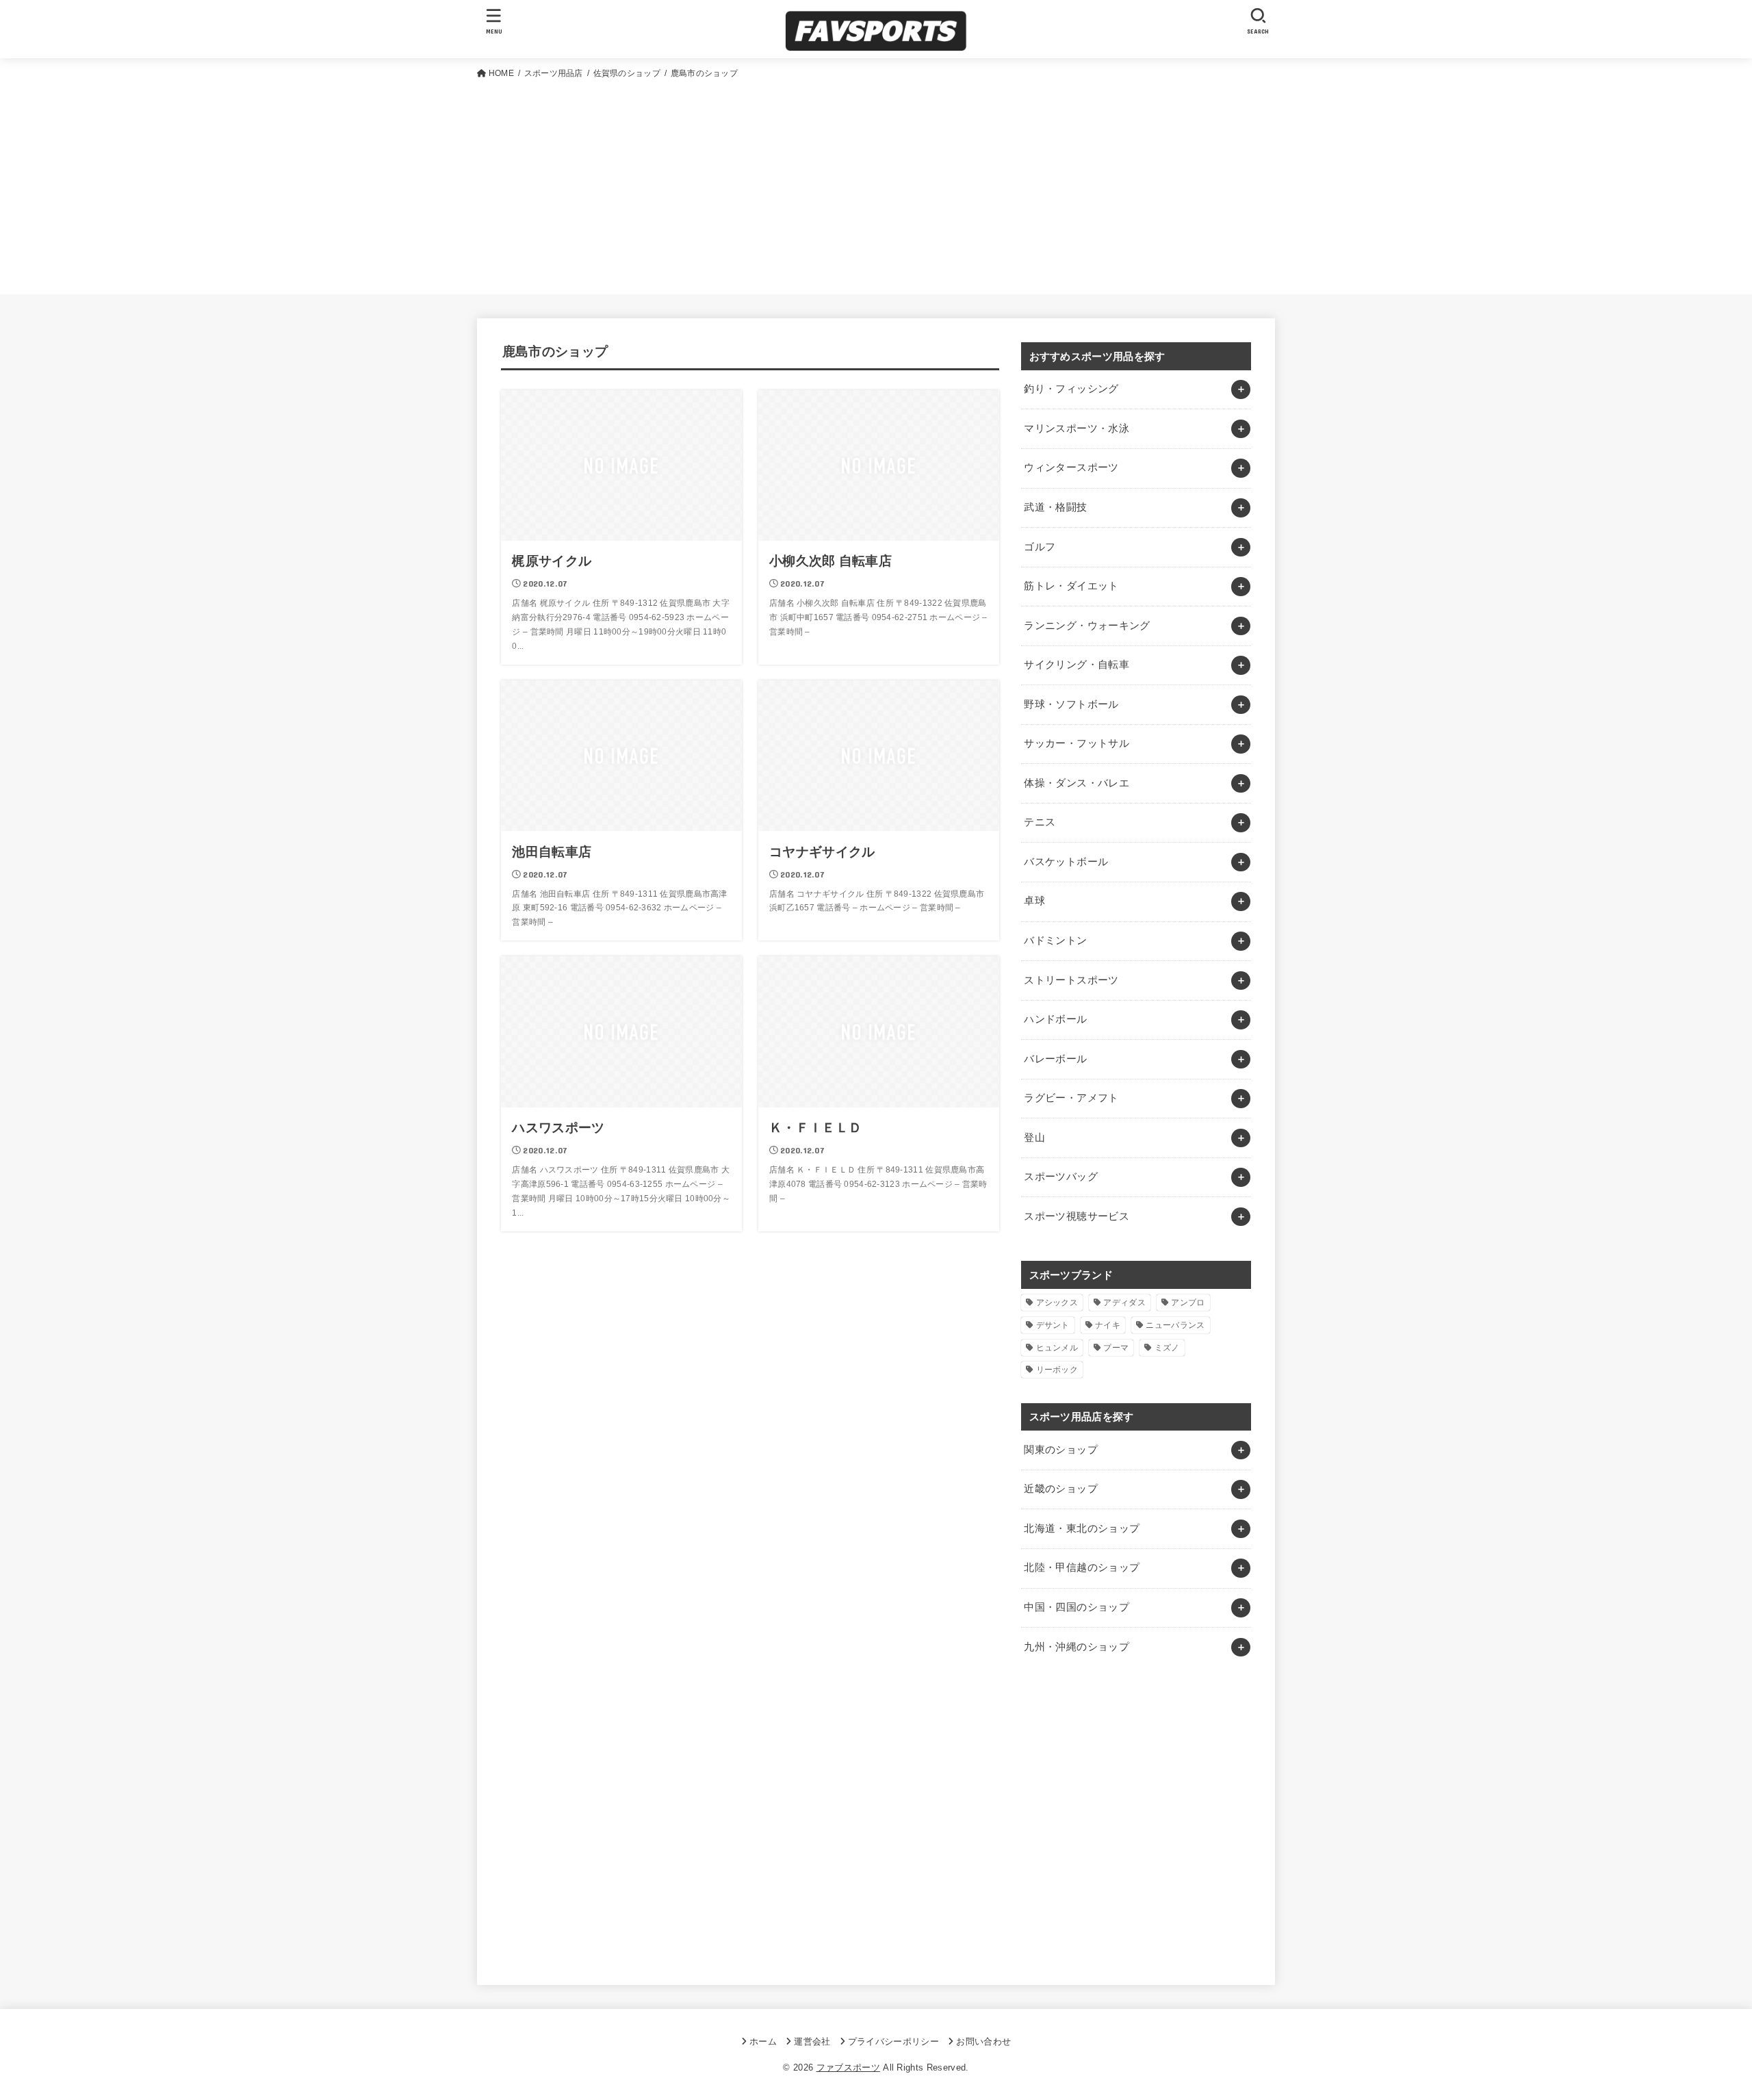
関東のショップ (1061, 1450)
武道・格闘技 (1055, 507)
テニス (1040, 822)
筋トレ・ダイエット (1071, 586)
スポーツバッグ (1061, 1177)
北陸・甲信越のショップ (1082, 1567)
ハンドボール (1055, 1019)
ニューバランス (1175, 1325)
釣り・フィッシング (1071, 389)
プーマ (1116, 1348)
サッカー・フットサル (1077, 743)
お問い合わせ (983, 2041)
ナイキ (1108, 1325)
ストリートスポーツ (1071, 980)
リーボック (1057, 1370)
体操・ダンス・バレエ (1077, 783)
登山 (1034, 1138)
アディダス (1124, 1303)
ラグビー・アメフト (1071, 1098)
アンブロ (1188, 1303)
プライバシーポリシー (893, 2041)
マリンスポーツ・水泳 (1077, 428)
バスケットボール (1066, 862)
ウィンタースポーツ (1071, 468)
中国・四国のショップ (1077, 1607)
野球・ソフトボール (1071, 704)
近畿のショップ (1061, 1489)
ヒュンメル (1057, 1348)
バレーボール (1055, 1059)
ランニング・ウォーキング (1087, 626)
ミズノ (1167, 1348)
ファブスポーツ (848, 2067)
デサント (1053, 1325)
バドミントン (1055, 940)
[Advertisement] (876, 184)
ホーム (763, 2041)
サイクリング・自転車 (1077, 665)
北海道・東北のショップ (1082, 1528)
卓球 (1034, 901)
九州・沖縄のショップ (1077, 1647)
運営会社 (812, 2041)
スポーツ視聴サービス (1077, 1216)
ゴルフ (1040, 547)
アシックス (1057, 1303)
